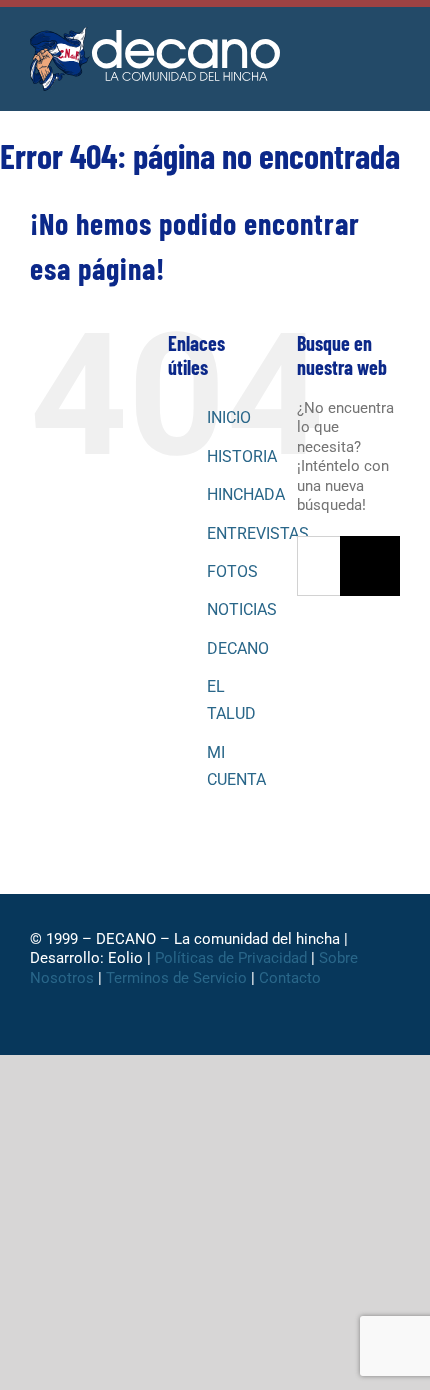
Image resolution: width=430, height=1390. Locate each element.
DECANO (238, 648)
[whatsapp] (199, 1027)
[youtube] (263, 1027)
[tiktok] (231, 1027)
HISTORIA (242, 456)
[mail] (295, 1027)
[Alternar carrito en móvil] (356, 49)
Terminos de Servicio (176, 978)
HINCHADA (246, 494)
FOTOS (232, 571)
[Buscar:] (318, 565)
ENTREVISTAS (258, 533)
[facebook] (135, 1027)
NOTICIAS (242, 609)
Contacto (292, 978)
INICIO (229, 417)
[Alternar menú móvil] (392, 49)
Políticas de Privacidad (231, 958)
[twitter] (167, 1027)
